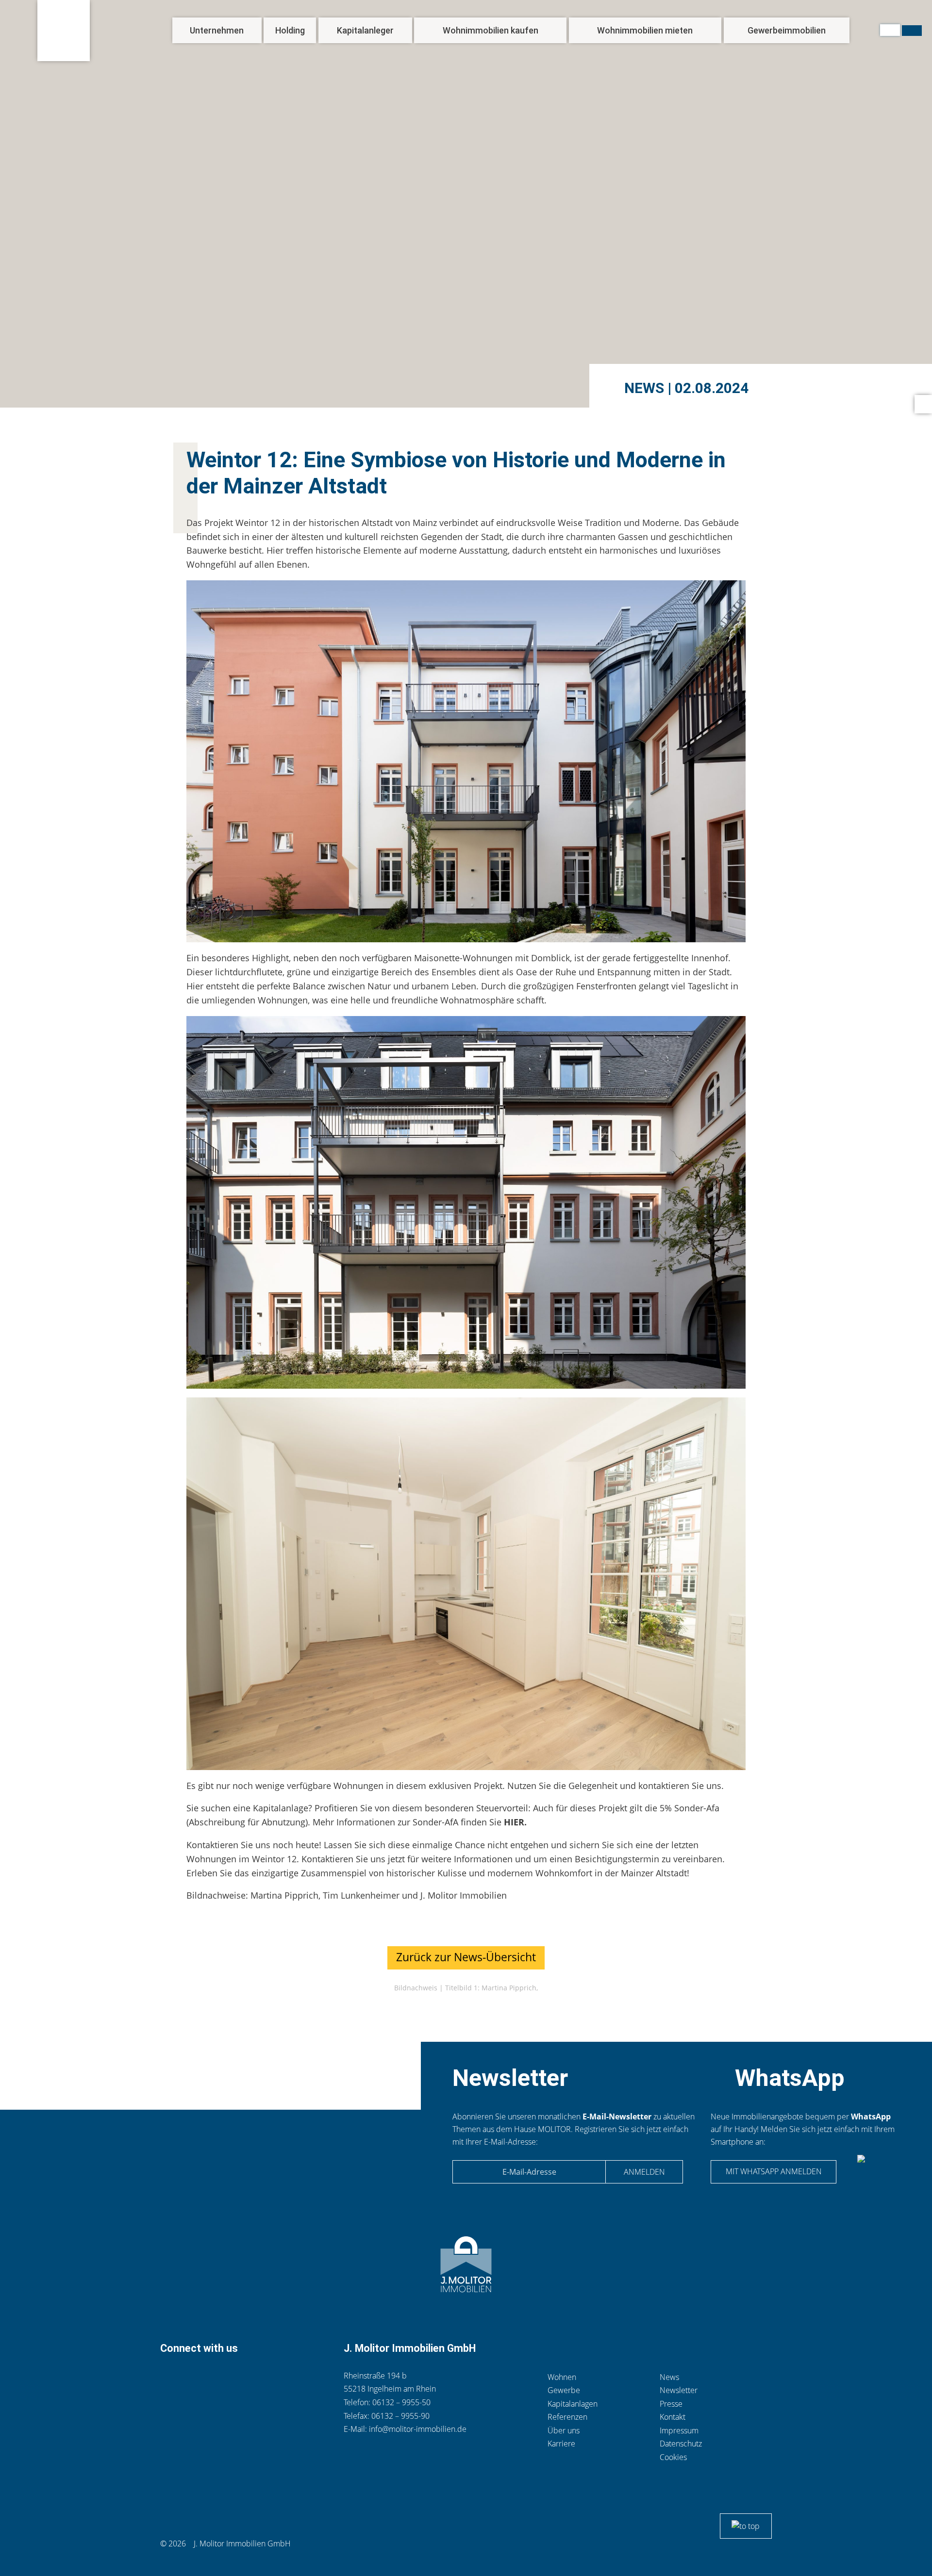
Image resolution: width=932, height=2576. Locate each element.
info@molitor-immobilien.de (418, 2429)
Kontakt (191, 2378)
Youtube (287, 2378)
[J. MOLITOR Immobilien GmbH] (64, 31)
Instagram (261, 2378)
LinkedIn (239, 2378)
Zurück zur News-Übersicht (466, 1957)
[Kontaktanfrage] (923, 404)
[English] (912, 31)
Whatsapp (216, 2378)
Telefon (169, 2378)
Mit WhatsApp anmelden (774, 2171)
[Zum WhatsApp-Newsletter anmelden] (879, 2174)
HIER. (514, 1822)
